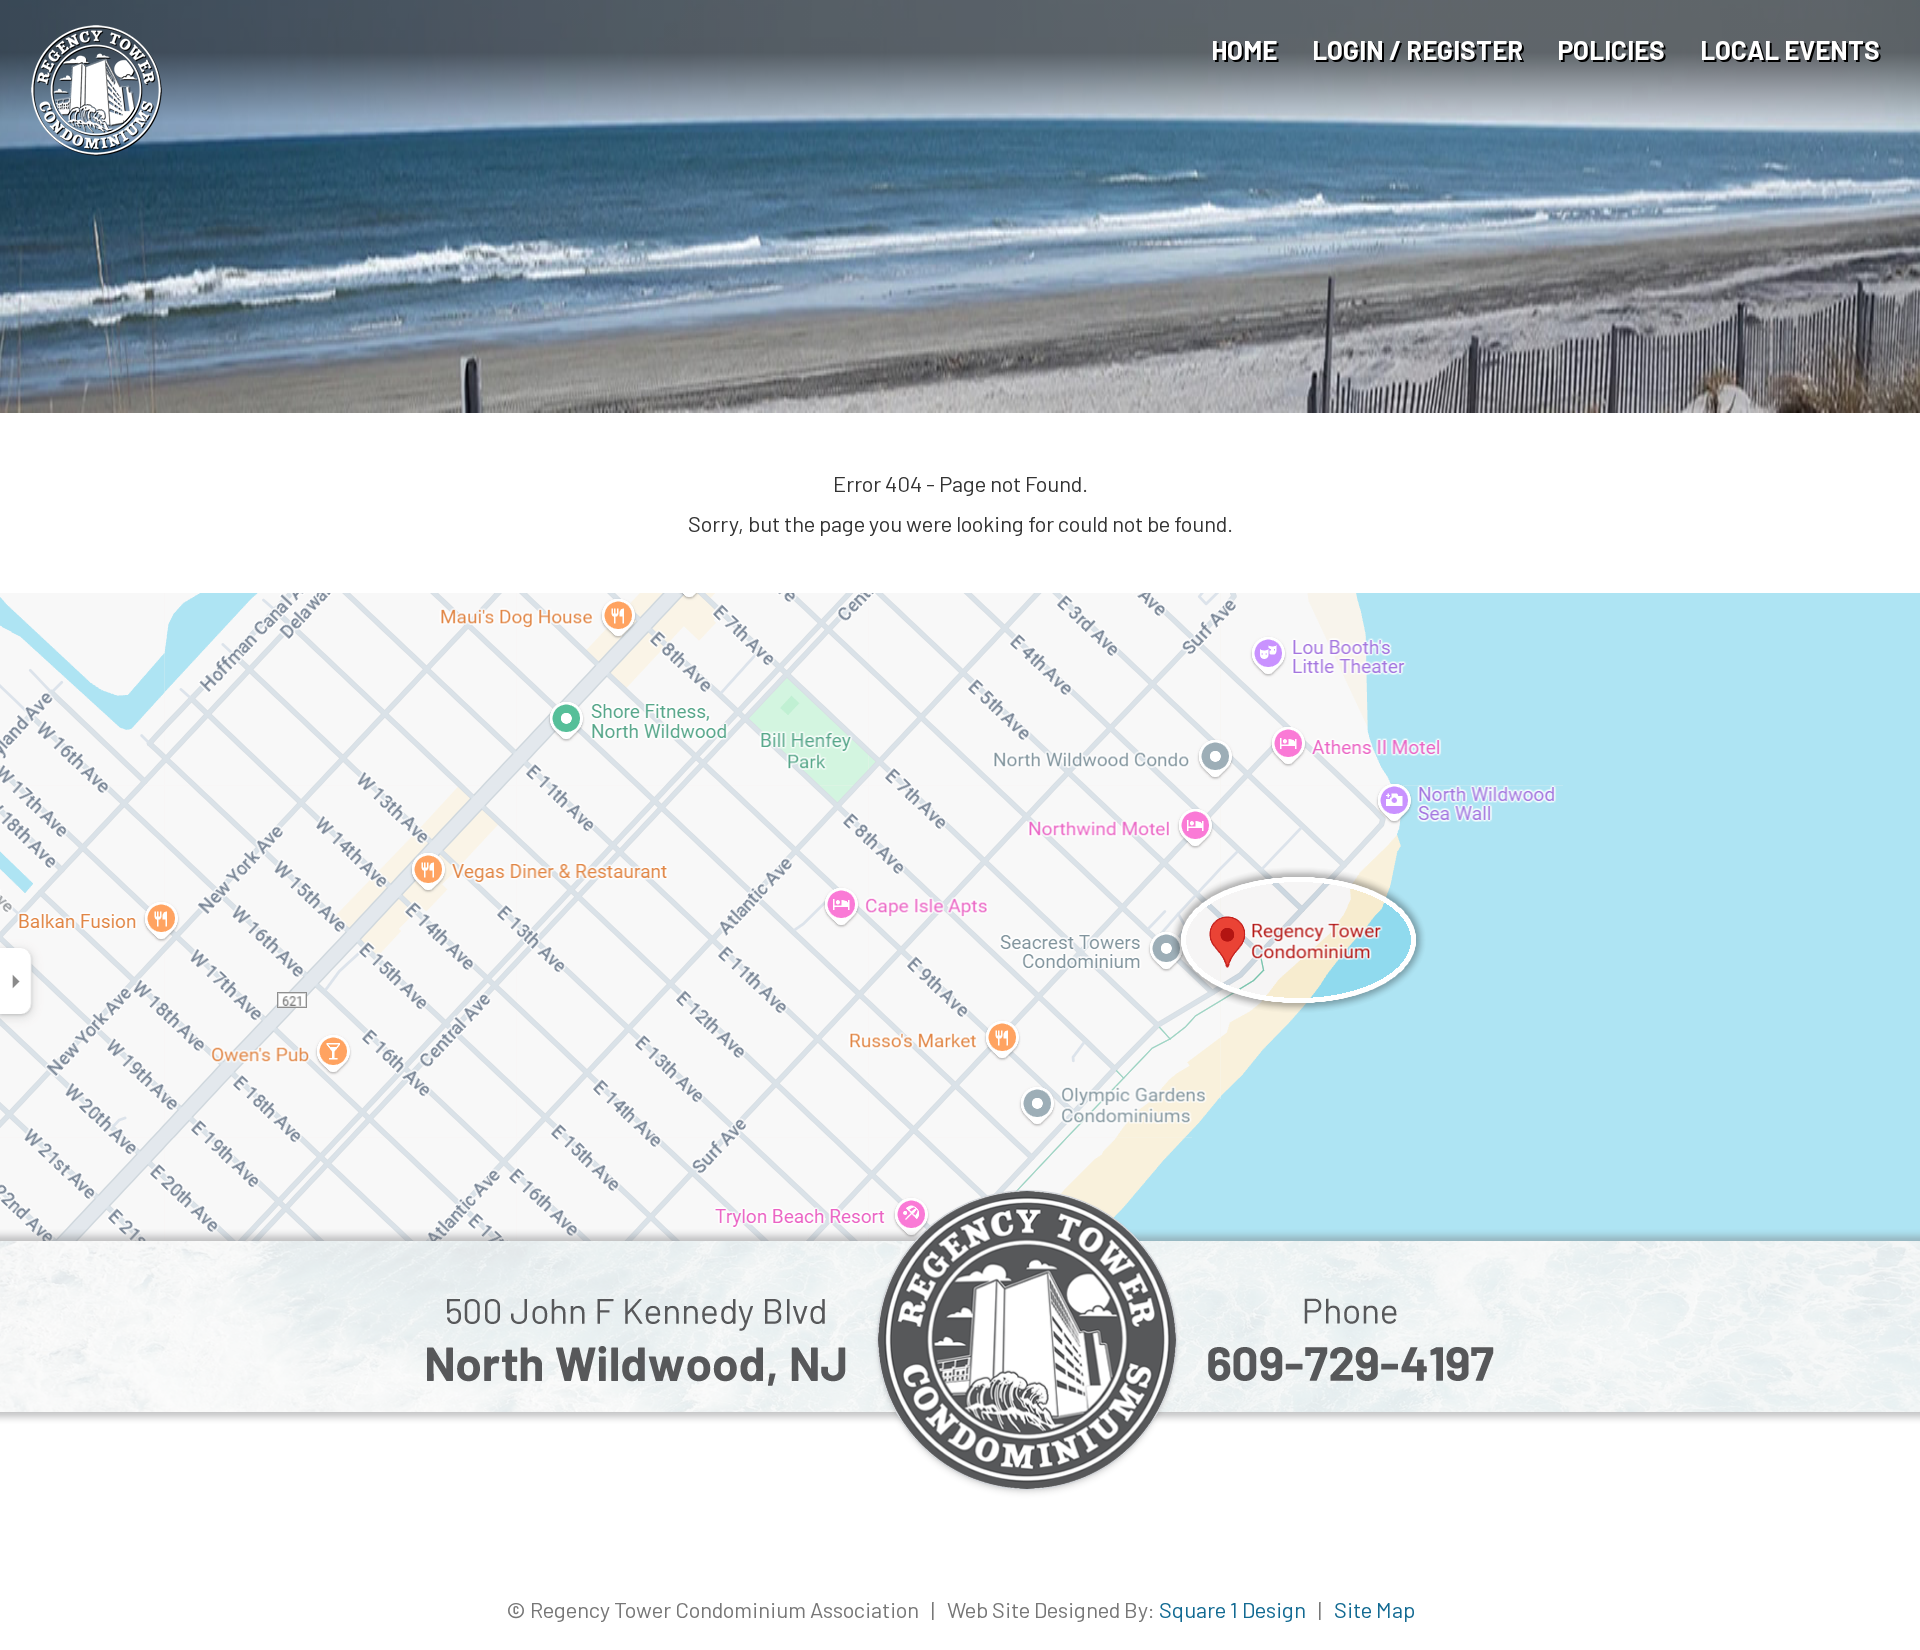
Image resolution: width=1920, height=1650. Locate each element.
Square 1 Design (1232, 1609)
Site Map (1374, 1609)
